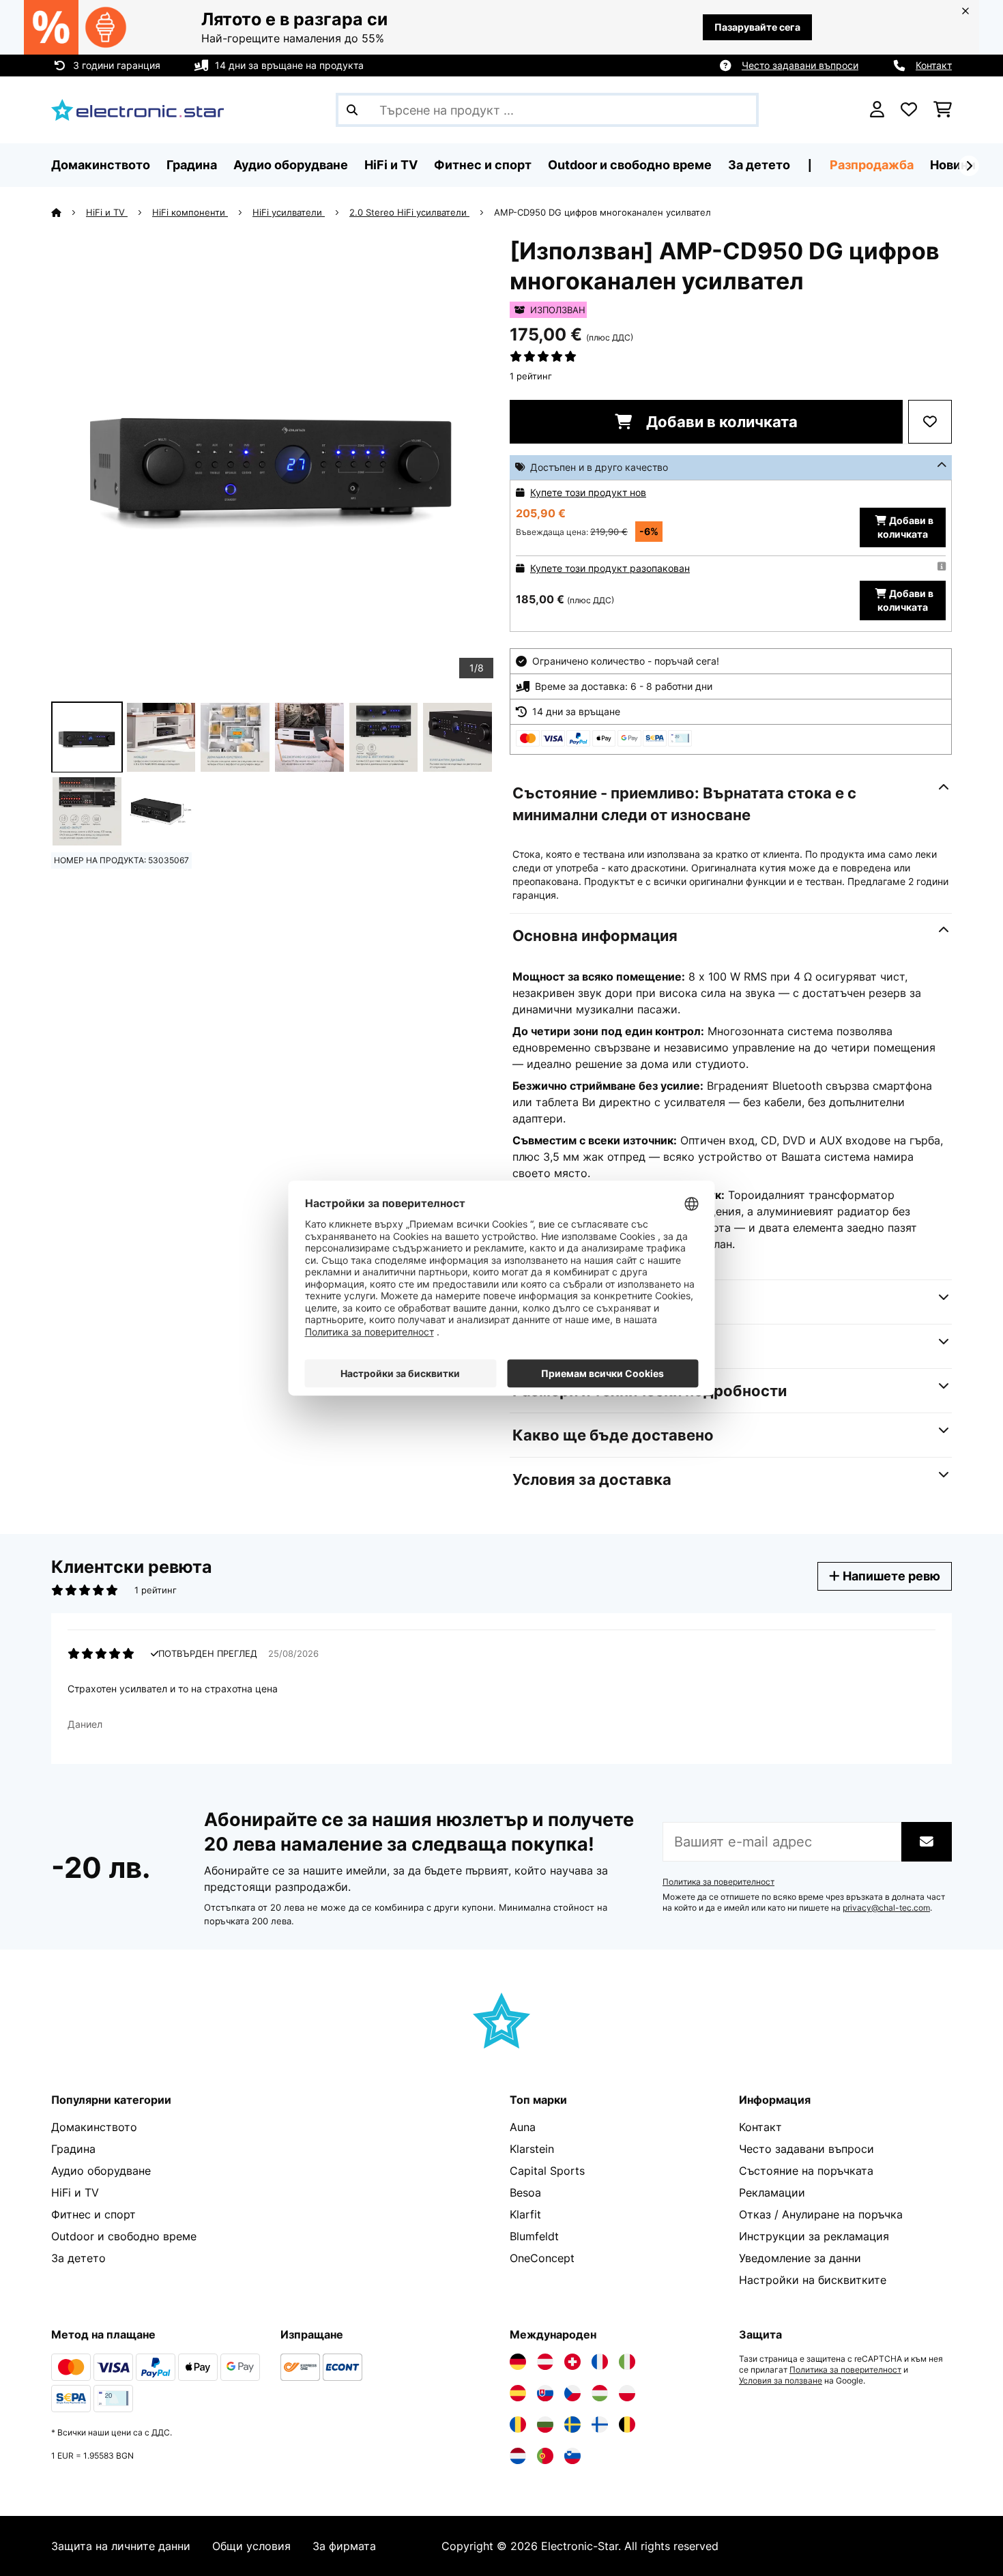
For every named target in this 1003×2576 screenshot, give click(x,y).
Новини (953, 165)
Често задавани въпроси (800, 65)
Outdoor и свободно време (124, 2236)
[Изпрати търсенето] (352, 110)
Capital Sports (547, 2171)
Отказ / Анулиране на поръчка (821, 2214)
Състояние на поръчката (806, 2171)
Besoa (525, 2193)
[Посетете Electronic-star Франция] (600, 2362)
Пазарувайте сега (757, 27)
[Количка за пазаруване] (943, 110)
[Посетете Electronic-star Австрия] (545, 2362)
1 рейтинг (531, 376)
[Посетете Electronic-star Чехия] (572, 2393)
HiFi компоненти (190, 212)
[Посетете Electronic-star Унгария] (600, 2393)
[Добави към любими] (930, 422)
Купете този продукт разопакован (610, 568)
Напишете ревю (890, 1576)
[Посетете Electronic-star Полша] (627, 2393)
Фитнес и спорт (93, 2214)
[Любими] (909, 110)
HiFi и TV (107, 212)
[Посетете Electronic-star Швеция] (572, 2425)
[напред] (969, 166)
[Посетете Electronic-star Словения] (572, 2456)
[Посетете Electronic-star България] (545, 2425)
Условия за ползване (781, 2381)
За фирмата (344, 2546)
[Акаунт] (877, 110)
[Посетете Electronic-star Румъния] (518, 2425)
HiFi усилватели (289, 212)
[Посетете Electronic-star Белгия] (627, 2425)
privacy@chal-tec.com (886, 1908)
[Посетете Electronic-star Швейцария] (572, 2362)
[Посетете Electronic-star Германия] (518, 2362)
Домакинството (94, 2127)
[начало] (69, 212)
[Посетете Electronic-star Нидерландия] (518, 2456)
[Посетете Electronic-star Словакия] (545, 2393)
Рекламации (772, 2193)
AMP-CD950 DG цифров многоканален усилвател (602, 212)
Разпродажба (872, 165)
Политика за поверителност (718, 1882)
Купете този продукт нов (588, 492)
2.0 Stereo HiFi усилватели (409, 212)
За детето (78, 2258)
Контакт (934, 65)
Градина (73, 2149)
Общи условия (251, 2546)
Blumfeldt (534, 2236)
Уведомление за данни (800, 2258)
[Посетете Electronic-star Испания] (518, 2393)
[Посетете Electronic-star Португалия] (545, 2456)
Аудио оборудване (101, 2171)
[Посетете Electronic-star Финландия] (600, 2425)
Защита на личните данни (121, 2546)
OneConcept (542, 2258)
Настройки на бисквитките (813, 2280)
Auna (523, 2127)
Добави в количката (720, 422)
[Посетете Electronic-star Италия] (627, 2362)
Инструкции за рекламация (814, 2236)
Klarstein (532, 2149)
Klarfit (525, 2214)
